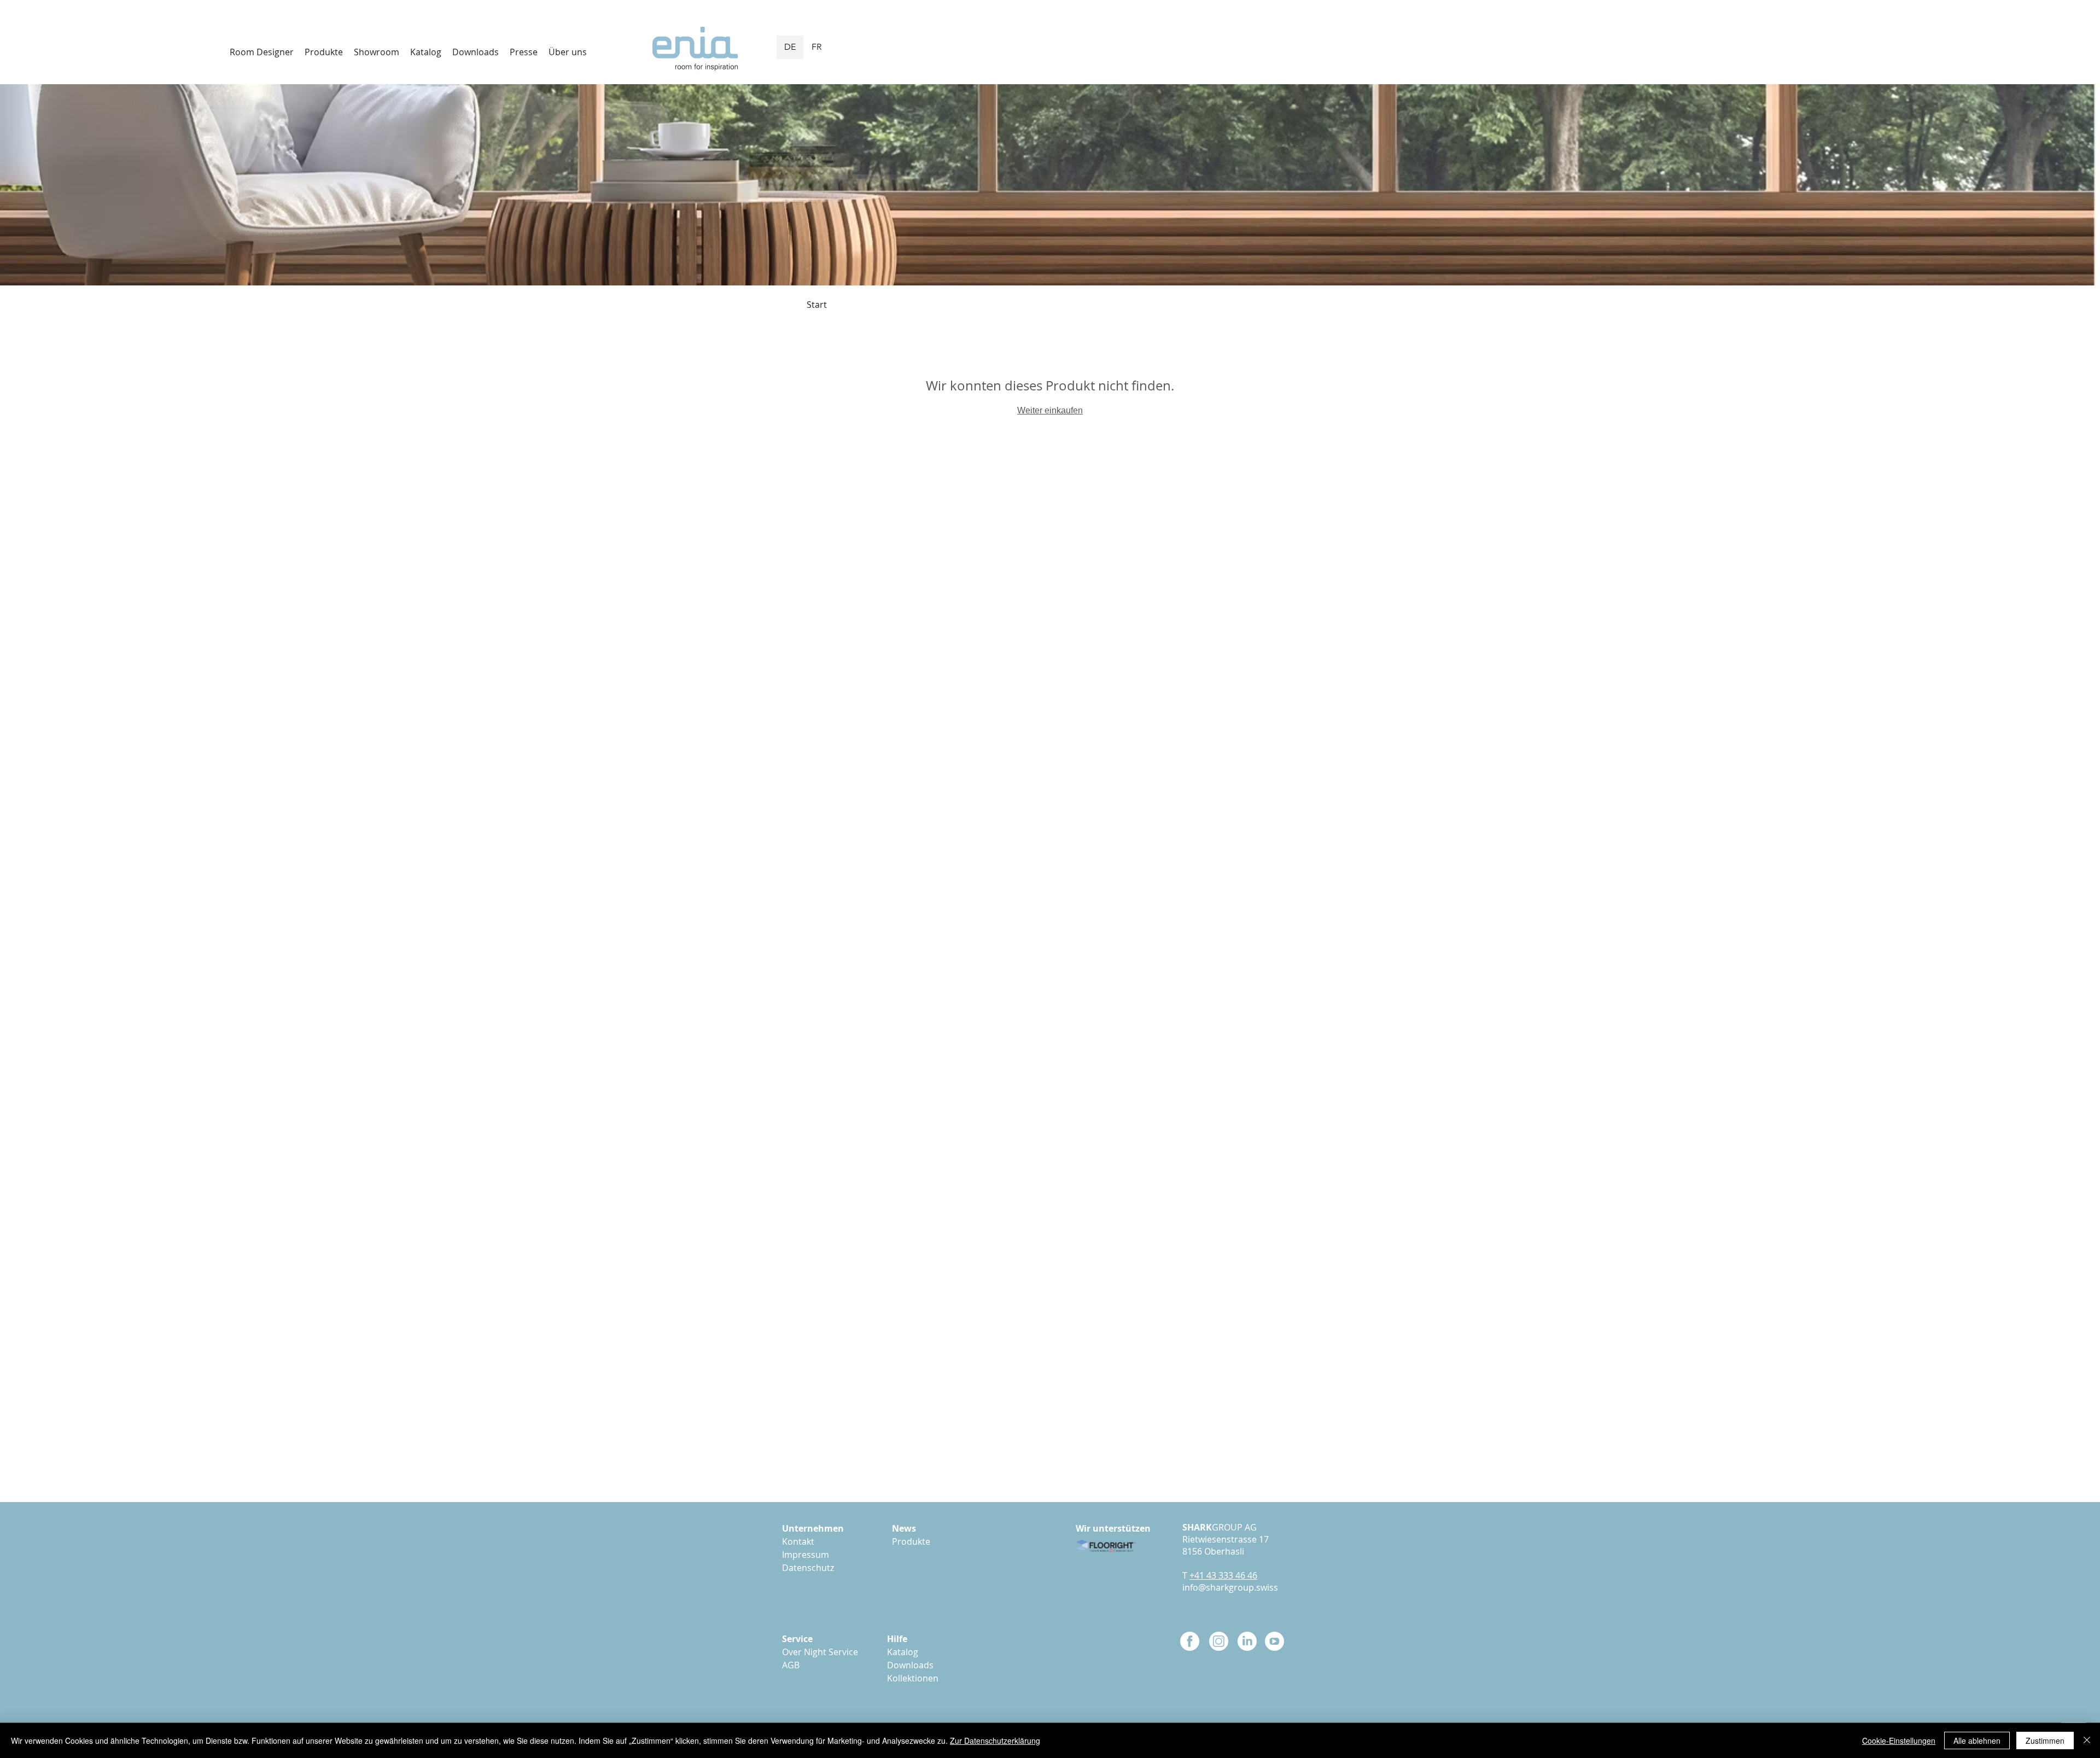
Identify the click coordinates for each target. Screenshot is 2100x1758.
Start (817, 305)
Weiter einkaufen (1050, 410)
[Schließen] (2087, 1741)
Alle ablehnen (1977, 1741)
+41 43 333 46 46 (1223, 1575)
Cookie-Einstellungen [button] (1899, 1741)
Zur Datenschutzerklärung (995, 1741)
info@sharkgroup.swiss (1230, 1587)
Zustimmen (2045, 1741)
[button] (476, 52)
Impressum (806, 1555)
